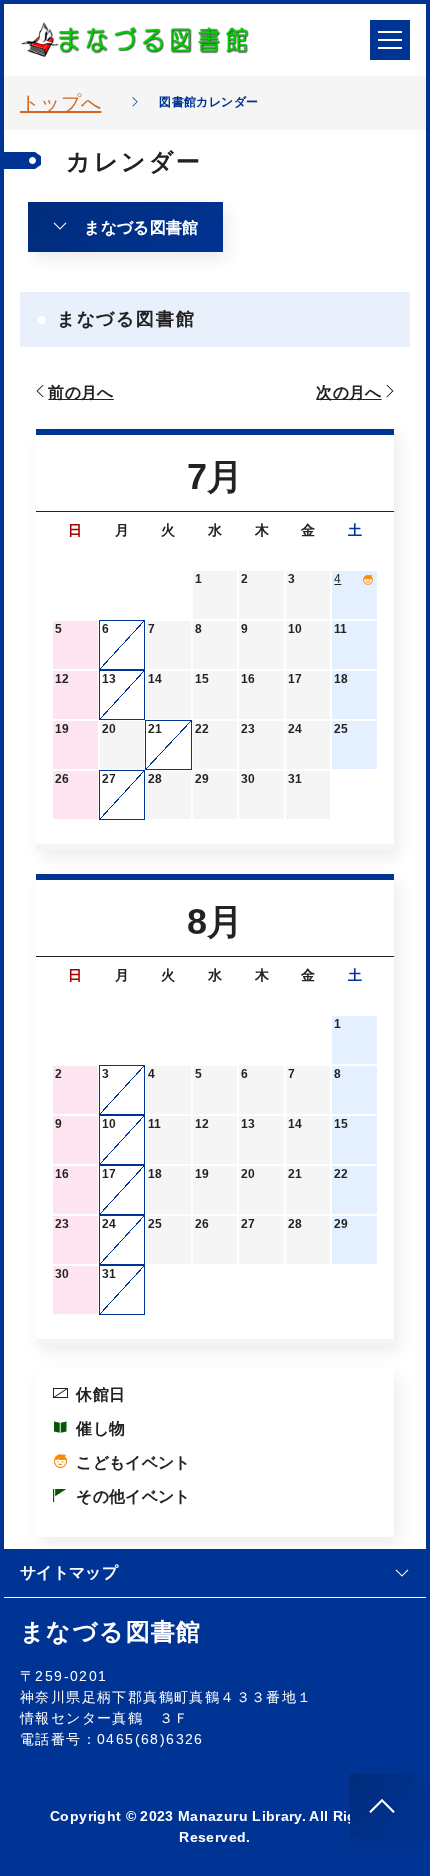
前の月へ (80, 392)
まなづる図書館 (141, 227)
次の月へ (348, 392)
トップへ (60, 103)
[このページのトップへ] (382, 1806)
